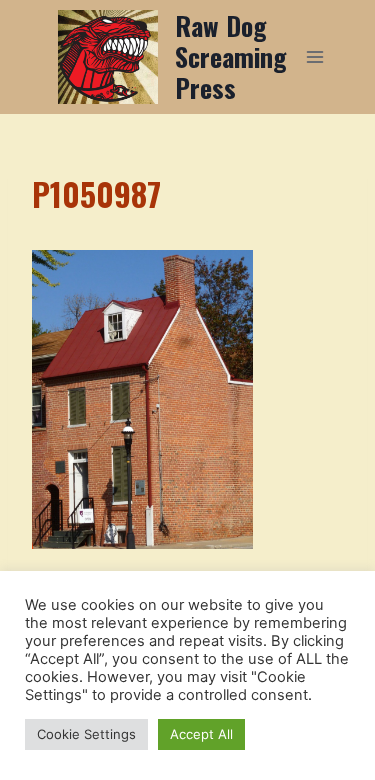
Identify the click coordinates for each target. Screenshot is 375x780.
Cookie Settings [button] (86, 734)
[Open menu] (315, 56)
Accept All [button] (201, 734)
